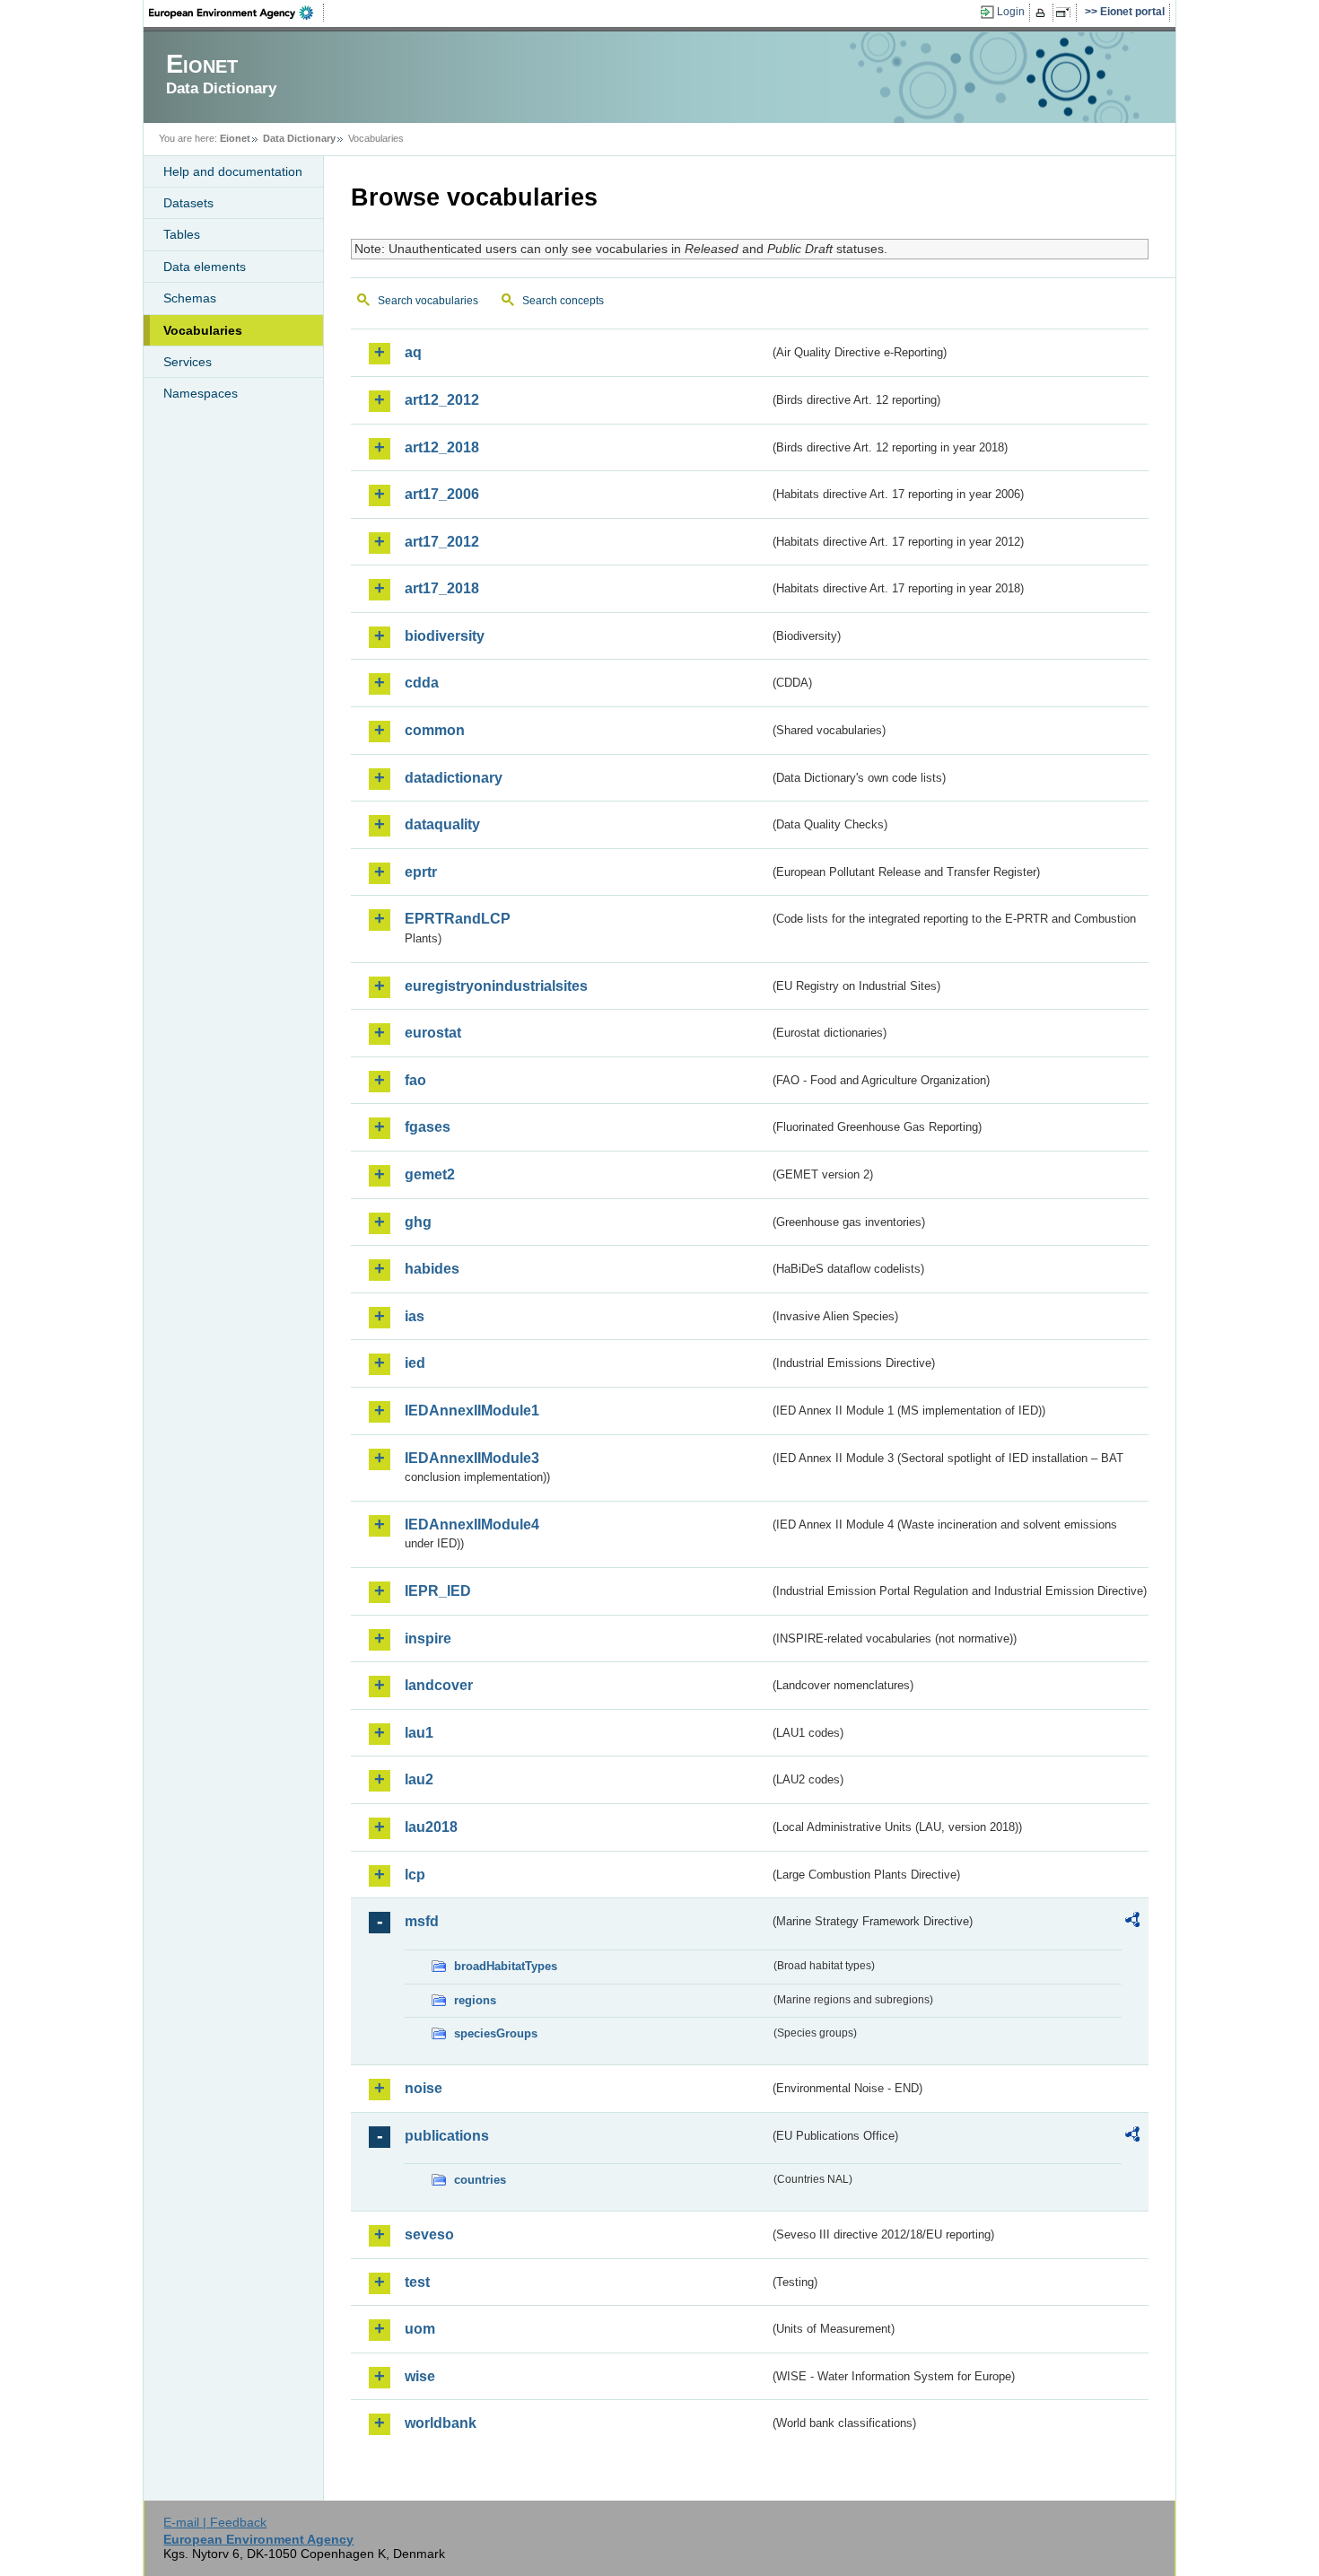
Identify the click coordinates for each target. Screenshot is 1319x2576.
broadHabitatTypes (506, 1966)
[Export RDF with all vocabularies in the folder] (1132, 1923)
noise (424, 2088)
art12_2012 (442, 400)
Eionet (235, 138)
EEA (237, 13)
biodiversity (445, 636)
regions (475, 2000)
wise (420, 2376)
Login (1011, 12)
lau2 (419, 1779)
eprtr (421, 872)
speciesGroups (496, 2033)
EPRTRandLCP (458, 919)
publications (447, 2136)
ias (415, 1316)
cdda (422, 683)
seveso (429, 2234)
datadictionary (454, 778)
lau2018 (431, 1827)
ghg (418, 1222)
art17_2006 (442, 494)
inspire (428, 1638)
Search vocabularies (428, 301)
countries (480, 2180)
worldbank (441, 2423)
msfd (422, 1921)
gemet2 (430, 1174)
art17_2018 (442, 588)
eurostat (433, 1033)
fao (415, 1080)
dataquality (442, 824)
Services (188, 362)
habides (432, 1269)
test (417, 2282)
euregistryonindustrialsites (496, 986)
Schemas (190, 298)
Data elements (205, 267)
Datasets (188, 203)
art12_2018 (442, 447)
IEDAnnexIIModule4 (472, 1525)
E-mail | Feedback (215, 2522)
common (435, 730)
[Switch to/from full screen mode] (1066, 13)
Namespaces (201, 393)
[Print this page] (1043, 13)
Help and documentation (233, 171)
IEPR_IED (438, 1591)
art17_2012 (442, 542)
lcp (415, 1875)
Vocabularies (203, 330)
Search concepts (563, 301)
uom (420, 2329)
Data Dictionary (299, 138)
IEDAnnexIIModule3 (472, 1458)
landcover (439, 1685)
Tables (182, 234)
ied (415, 1363)
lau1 (419, 1733)
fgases (428, 1127)
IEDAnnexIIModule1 (472, 1411)
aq (413, 352)
